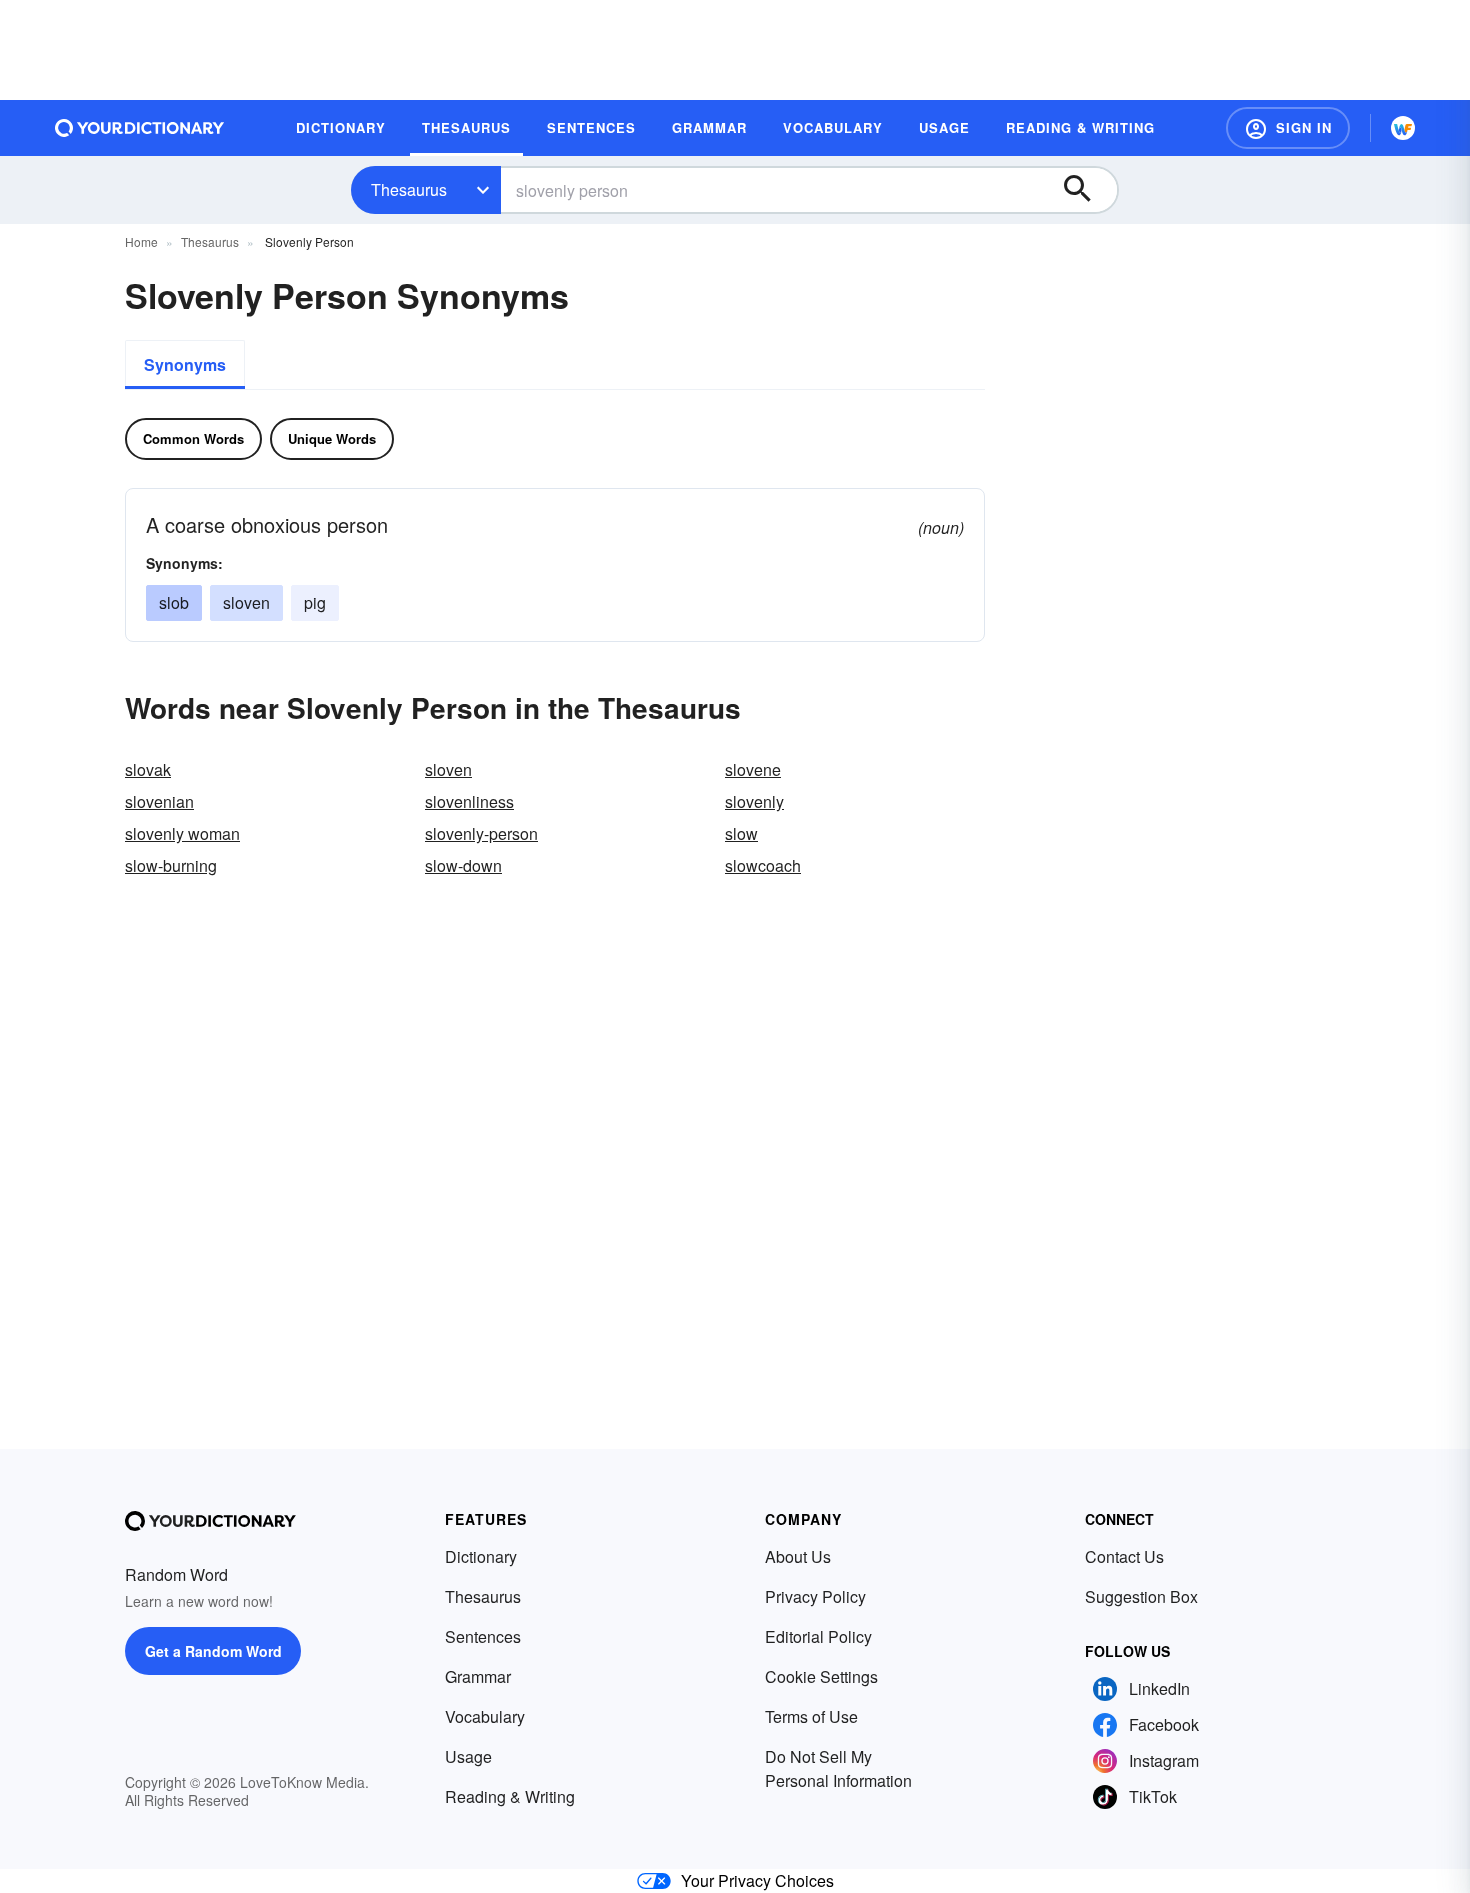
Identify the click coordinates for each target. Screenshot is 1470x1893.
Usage (468, 1756)
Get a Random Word (213, 1651)
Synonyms (185, 364)
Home (141, 241)
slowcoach (763, 865)
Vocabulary (485, 1716)
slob (174, 602)
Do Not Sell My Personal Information (838, 1768)
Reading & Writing (510, 1796)
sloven (246, 602)
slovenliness (469, 801)
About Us (798, 1556)
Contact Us (1124, 1556)
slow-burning (171, 865)
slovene (753, 769)
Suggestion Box (1141, 1596)
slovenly (754, 801)
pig (315, 602)
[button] (1288, 128)
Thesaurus (409, 189)
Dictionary (481, 1556)
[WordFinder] (1403, 128)
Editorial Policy (818, 1636)
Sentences (483, 1636)
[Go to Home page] (140, 128)
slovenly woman (182, 833)
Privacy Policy (815, 1596)
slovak (148, 769)
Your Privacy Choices (757, 1880)
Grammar (478, 1676)
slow (741, 833)
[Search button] (1087, 190)
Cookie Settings (821, 1676)
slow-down (463, 865)
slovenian (159, 801)
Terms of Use (811, 1716)
